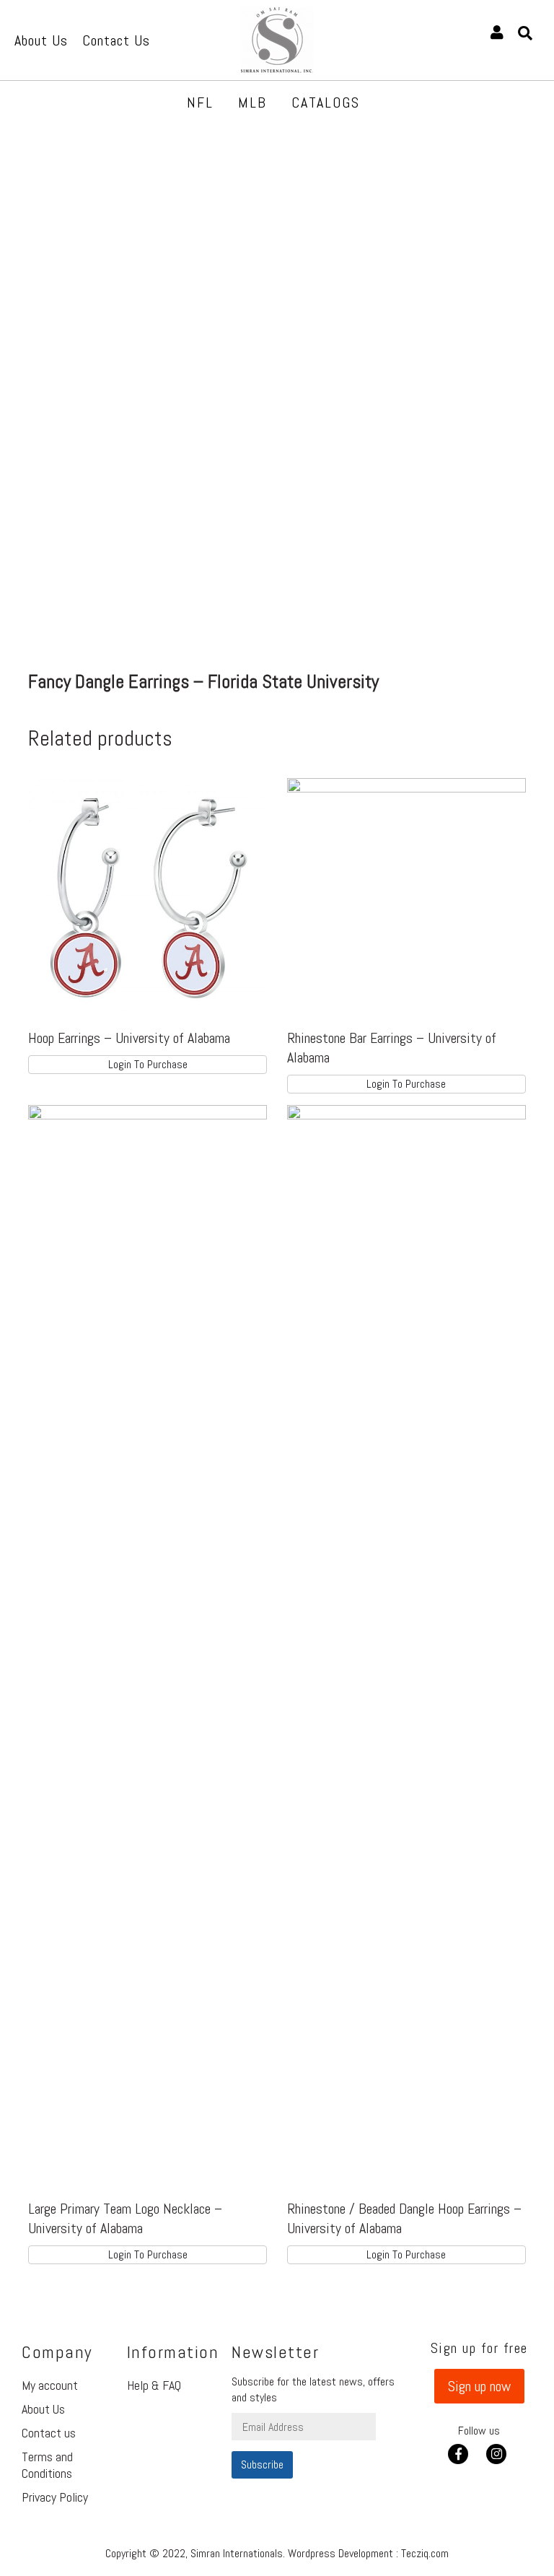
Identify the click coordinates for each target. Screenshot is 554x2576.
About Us (43, 2409)
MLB (252, 102)
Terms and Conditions (47, 2465)
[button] (479, 2386)
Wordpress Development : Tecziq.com (368, 2553)
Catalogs (326, 102)
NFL (200, 102)
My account (50, 2385)
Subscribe (262, 2464)
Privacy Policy (55, 2497)
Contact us (49, 2433)
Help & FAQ (154, 2385)
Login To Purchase (148, 1064)
